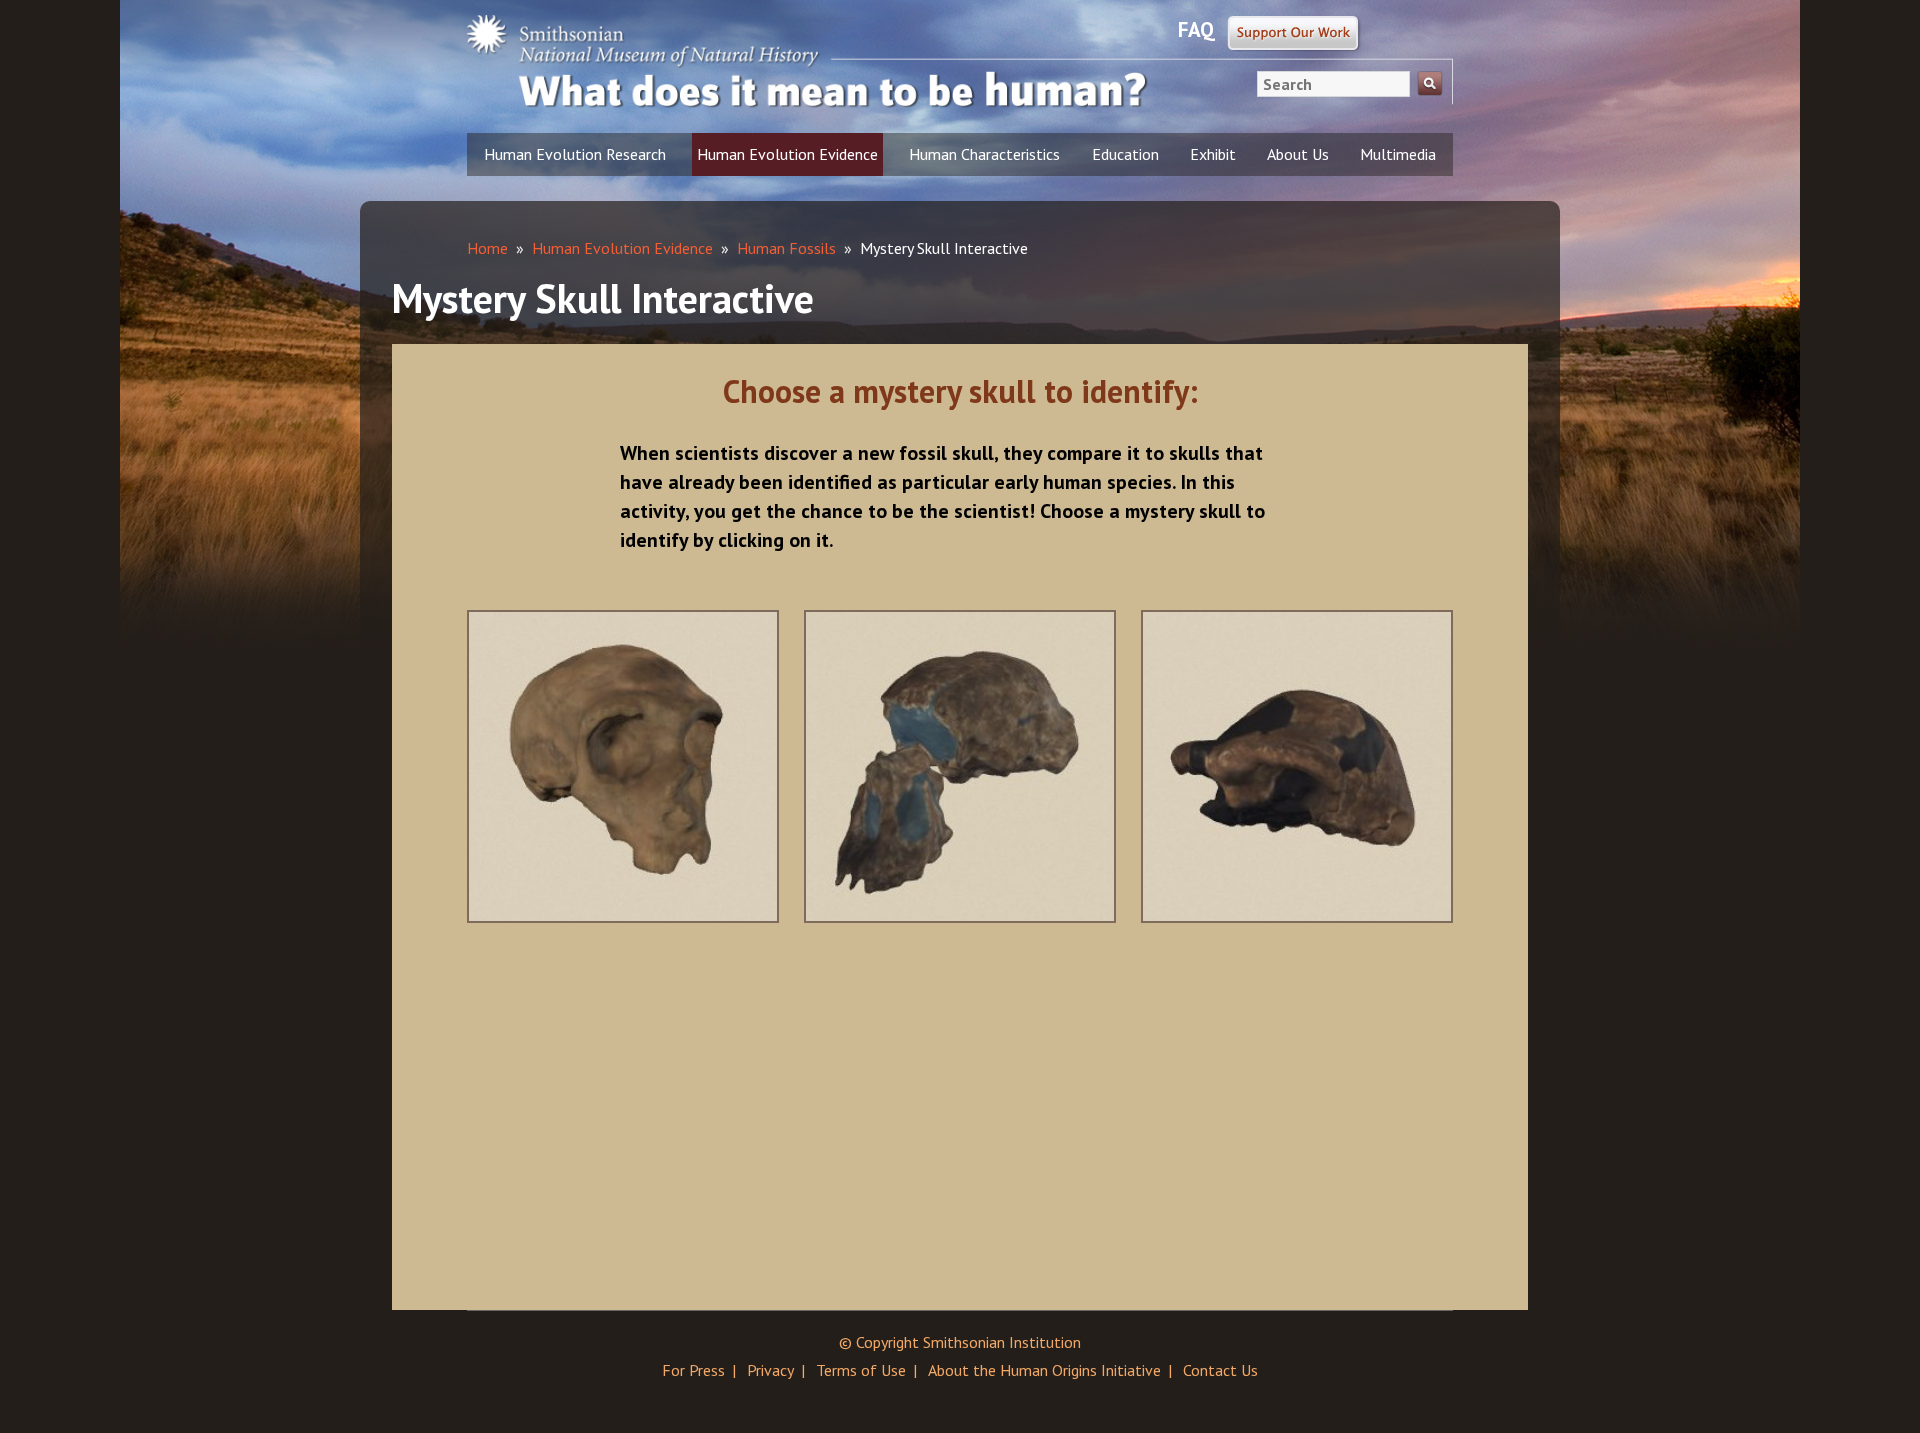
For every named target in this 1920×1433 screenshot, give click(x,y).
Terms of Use (861, 1370)
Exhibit (1213, 154)
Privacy (770, 1370)
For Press (693, 1370)
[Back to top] (1865, 1378)
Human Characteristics (984, 154)
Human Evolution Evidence (787, 154)
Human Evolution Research (575, 154)
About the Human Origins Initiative (1044, 1370)
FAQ (1196, 29)
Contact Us (1220, 1370)
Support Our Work (1294, 34)
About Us (1298, 154)
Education (1125, 154)
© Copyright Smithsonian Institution (960, 1342)
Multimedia (1398, 154)
